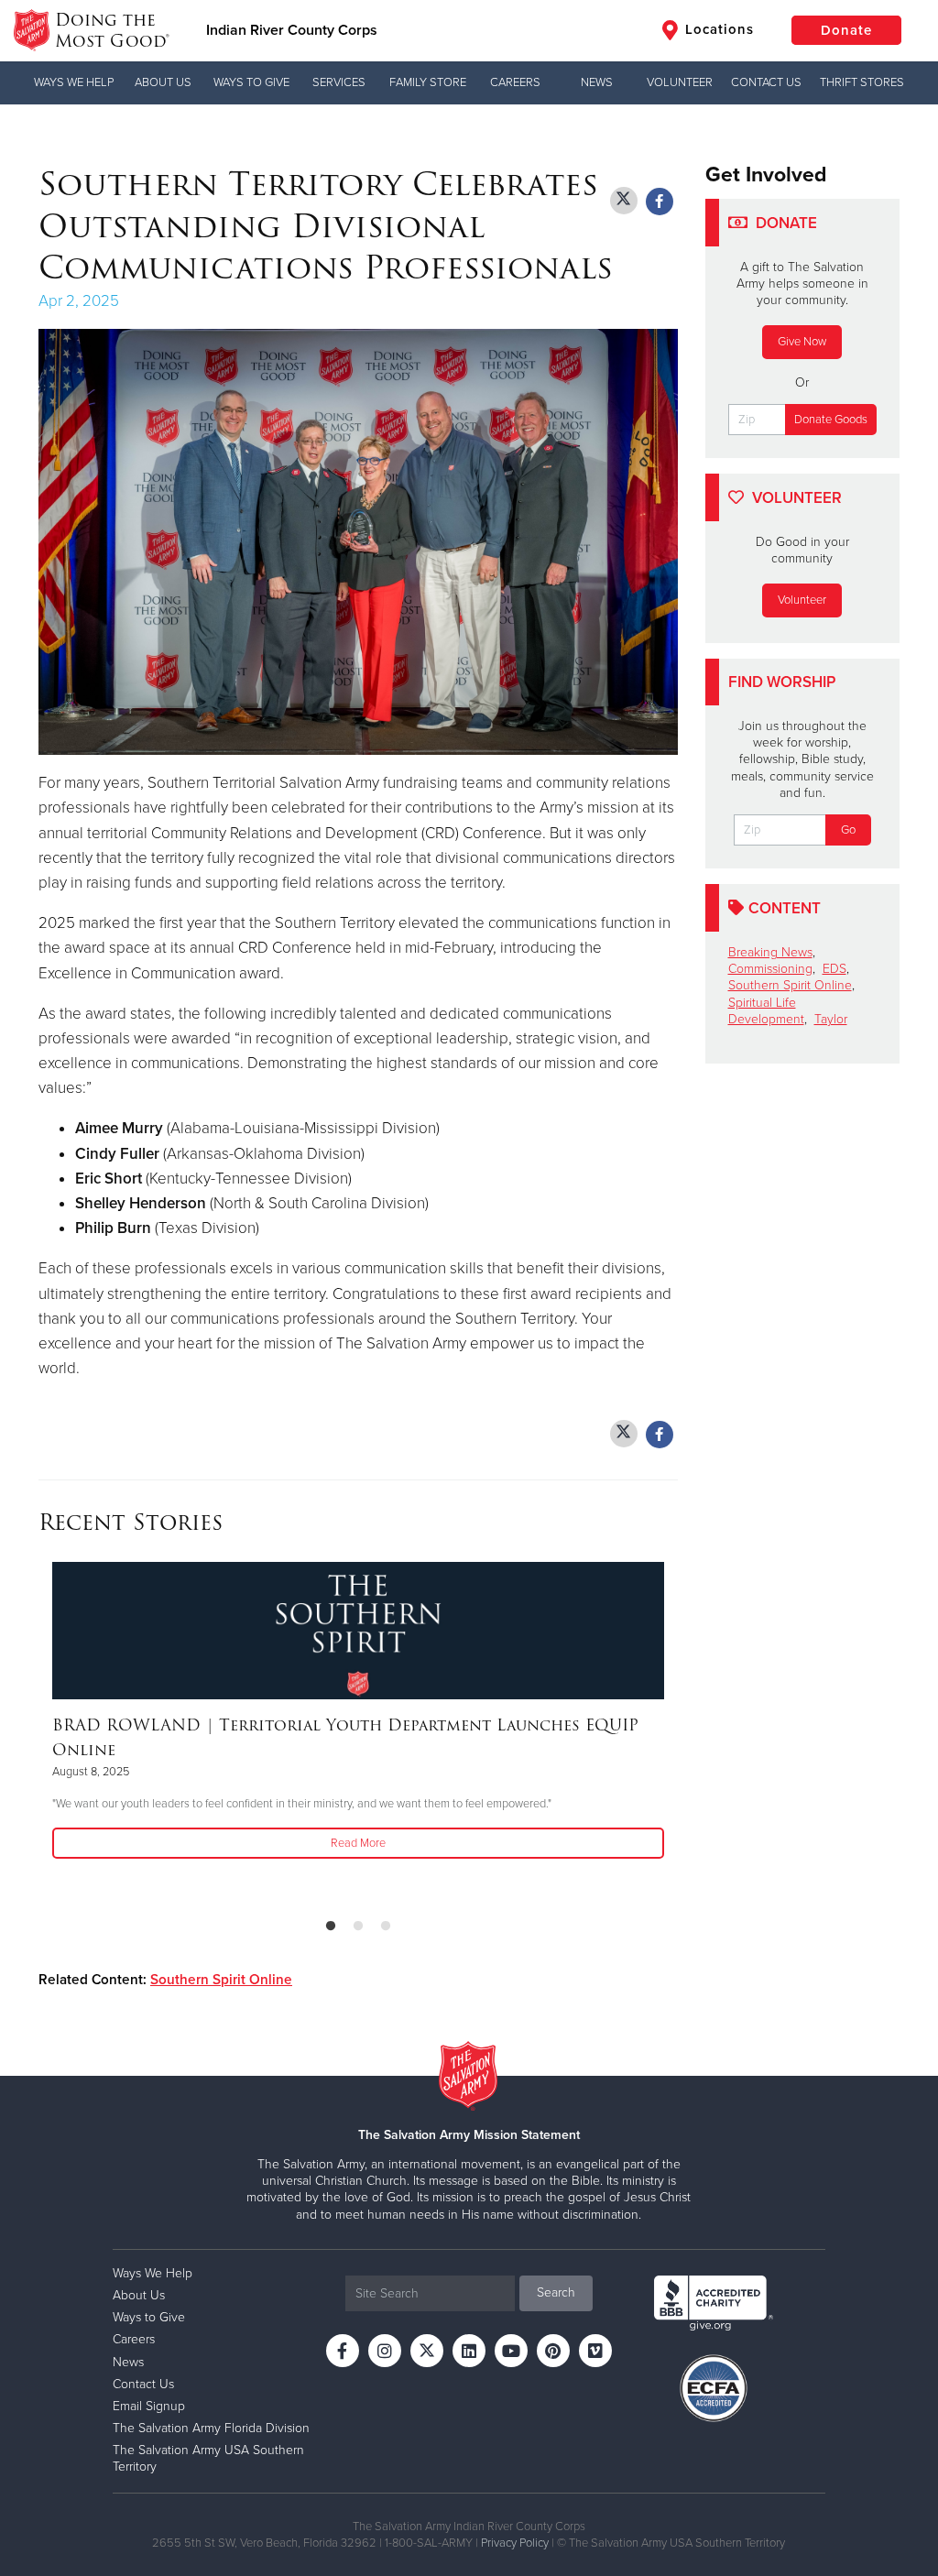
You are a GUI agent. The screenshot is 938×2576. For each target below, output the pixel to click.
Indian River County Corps (292, 30)
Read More (358, 1843)
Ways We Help (74, 82)
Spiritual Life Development (766, 1011)
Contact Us (766, 82)
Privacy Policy (515, 2543)
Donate (846, 30)
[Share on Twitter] (624, 201)
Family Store (428, 82)
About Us (163, 82)
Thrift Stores (862, 82)
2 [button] (358, 1927)
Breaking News (770, 952)
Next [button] (672, 1732)
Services (339, 82)
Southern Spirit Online (221, 1980)
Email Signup (149, 2406)
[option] (358, 1712)
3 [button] (386, 1927)
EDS (834, 969)
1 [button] (331, 1927)
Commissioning (770, 969)
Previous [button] (44, 1732)
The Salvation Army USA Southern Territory (208, 2458)
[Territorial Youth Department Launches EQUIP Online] (358, 1631)
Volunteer (680, 82)
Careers (515, 82)
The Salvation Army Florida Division (211, 2428)
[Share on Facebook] (660, 202)
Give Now (802, 342)
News (597, 82)
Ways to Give (251, 82)
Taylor (831, 1019)
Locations (717, 29)
